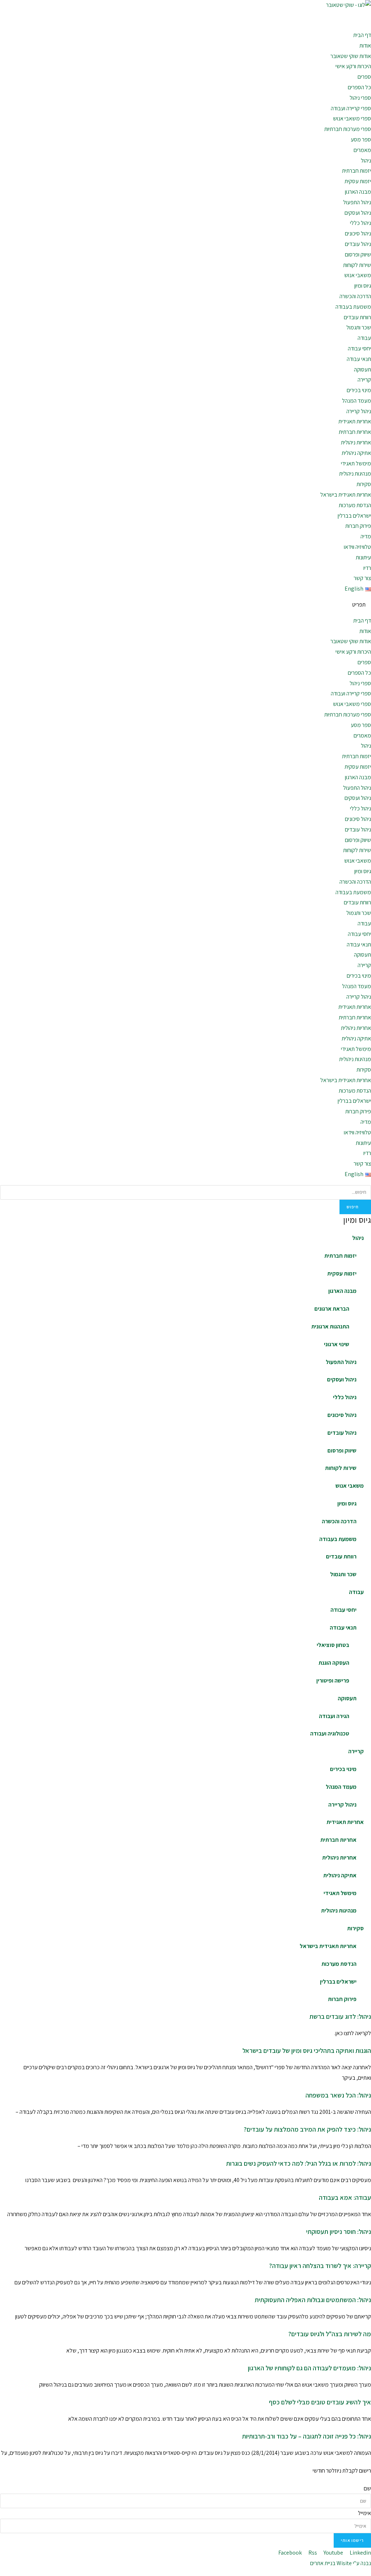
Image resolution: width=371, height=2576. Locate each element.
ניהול (366, 161)
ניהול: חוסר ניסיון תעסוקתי (339, 2232)
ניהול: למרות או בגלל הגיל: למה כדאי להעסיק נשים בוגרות (299, 2163)
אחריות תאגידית (355, 421)
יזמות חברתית (357, 171)
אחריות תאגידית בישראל (346, 495)
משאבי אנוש (358, 275)
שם (367, 2488)
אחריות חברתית (355, 432)
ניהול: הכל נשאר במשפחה (338, 2095)
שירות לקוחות (357, 265)
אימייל (364, 2513)
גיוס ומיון (363, 286)
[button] (185, 605)
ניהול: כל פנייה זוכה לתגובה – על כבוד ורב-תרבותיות (307, 2436)
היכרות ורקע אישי (353, 66)
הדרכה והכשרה (355, 296)
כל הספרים (359, 87)
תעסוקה (362, 369)
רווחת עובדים (357, 317)
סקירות (364, 484)
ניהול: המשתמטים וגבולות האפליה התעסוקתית (313, 2300)
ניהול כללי (360, 223)
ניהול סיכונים (358, 233)
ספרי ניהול (360, 98)
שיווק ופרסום (358, 254)
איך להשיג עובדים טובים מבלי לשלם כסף (320, 2402)
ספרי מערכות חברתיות (348, 129)
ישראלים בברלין (354, 516)
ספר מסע (361, 139)
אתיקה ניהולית (356, 453)
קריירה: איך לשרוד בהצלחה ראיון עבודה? (320, 2266)
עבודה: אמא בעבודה (345, 2197)
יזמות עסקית (358, 181)
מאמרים (362, 150)
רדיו (367, 568)
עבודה (364, 338)
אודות (365, 46)
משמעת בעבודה (353, 307)
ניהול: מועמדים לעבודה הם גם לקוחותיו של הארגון (309, 2368)
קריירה (364, 380)
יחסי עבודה (359, 348)
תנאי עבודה (359, 359)
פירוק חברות (358, 526)
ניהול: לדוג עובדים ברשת (340, 2016)
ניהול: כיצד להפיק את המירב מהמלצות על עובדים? (307, 2129)
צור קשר (362, 578)
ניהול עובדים (358, 244)
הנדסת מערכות (355, 505)
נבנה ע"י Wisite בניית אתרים (341, 2563)
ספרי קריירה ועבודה (351, 108)
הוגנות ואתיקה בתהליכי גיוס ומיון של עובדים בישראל (307, 2051)
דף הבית (362, 35)
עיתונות (363, 557)
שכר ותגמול (359, 327)
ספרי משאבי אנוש (352, 118)
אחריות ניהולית (356, 442)
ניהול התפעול (357, 202)
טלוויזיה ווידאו (357, 547)
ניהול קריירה (359, 411)
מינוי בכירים (359, 390)
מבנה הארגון (358, 192)
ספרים (364, 77)
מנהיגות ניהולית (355, 474)
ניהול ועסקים (358, 213)
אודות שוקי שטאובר (351, 56)
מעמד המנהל (357, 401)
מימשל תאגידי (356, 463)
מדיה (366, 536)
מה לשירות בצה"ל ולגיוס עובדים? (330, 2334)
